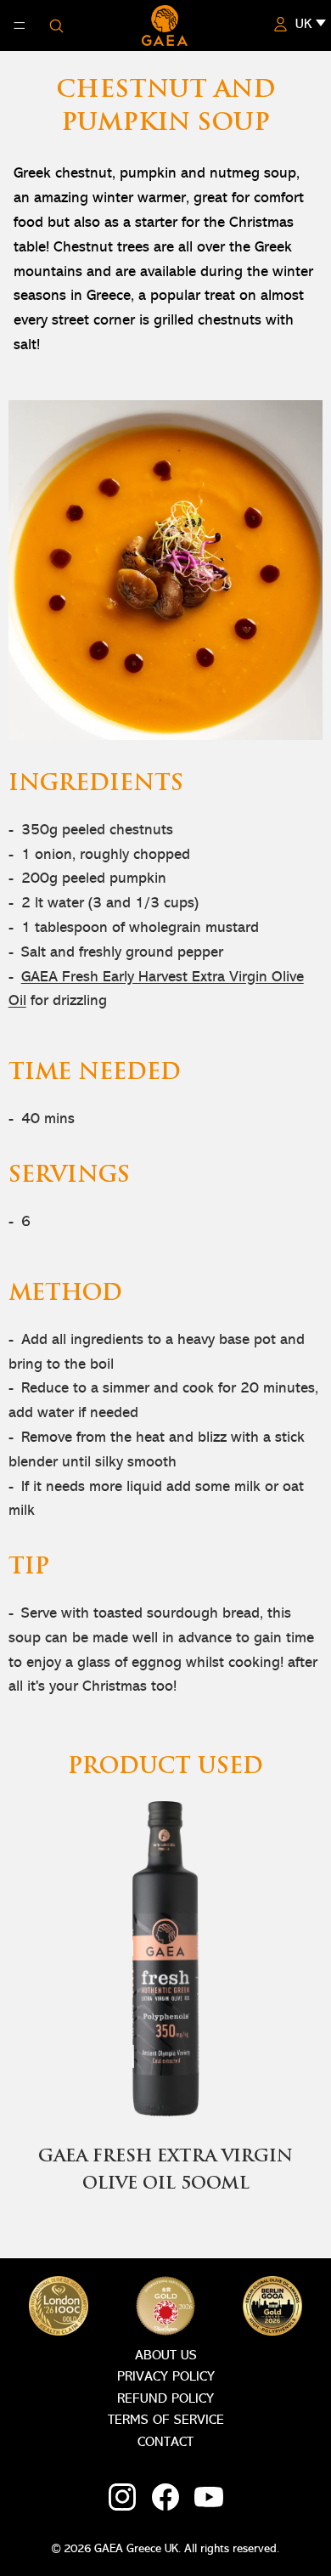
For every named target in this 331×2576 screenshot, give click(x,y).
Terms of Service (166, 2421)
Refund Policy (165, 2399)
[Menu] (20, 25)
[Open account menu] (280, 24)
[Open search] (56, 25)
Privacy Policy (166, 2377)
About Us (166, 2356)
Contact (165, 2443)
